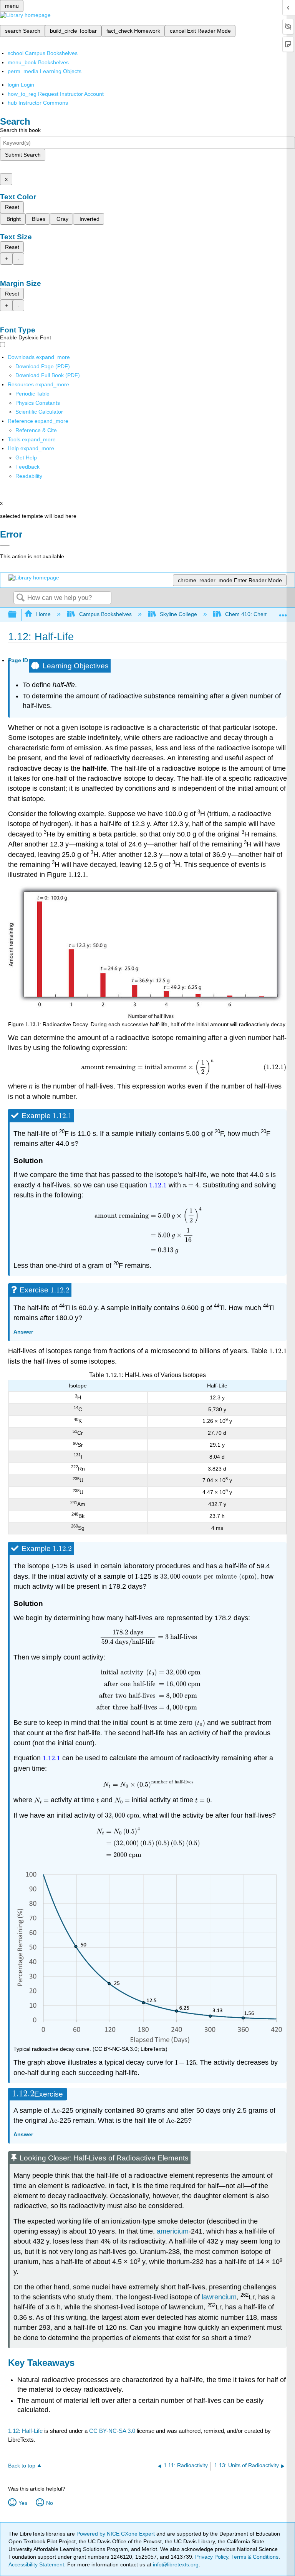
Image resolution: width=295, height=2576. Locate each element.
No (50, 2503)
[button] (27, 467)
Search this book (20, 130)
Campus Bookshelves (105, 614)
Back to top (22, 2466)
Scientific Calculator (39, 412)
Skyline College (178, 614)
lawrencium (219, 2297)
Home (43, 614)
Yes (23, 2503)
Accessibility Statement (36, 2564)
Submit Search (23, 155)
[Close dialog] (5, 545)
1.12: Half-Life (25, 2431)
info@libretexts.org (175, 2564)
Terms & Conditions (255, 2557)
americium (173, 2231)
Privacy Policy (212, 2557)
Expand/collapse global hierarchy (17, 615)
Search (20, 598)
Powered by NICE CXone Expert (116, 2534)
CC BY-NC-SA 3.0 (112, 2431)
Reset (12, 207)
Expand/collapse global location (283, 612)
